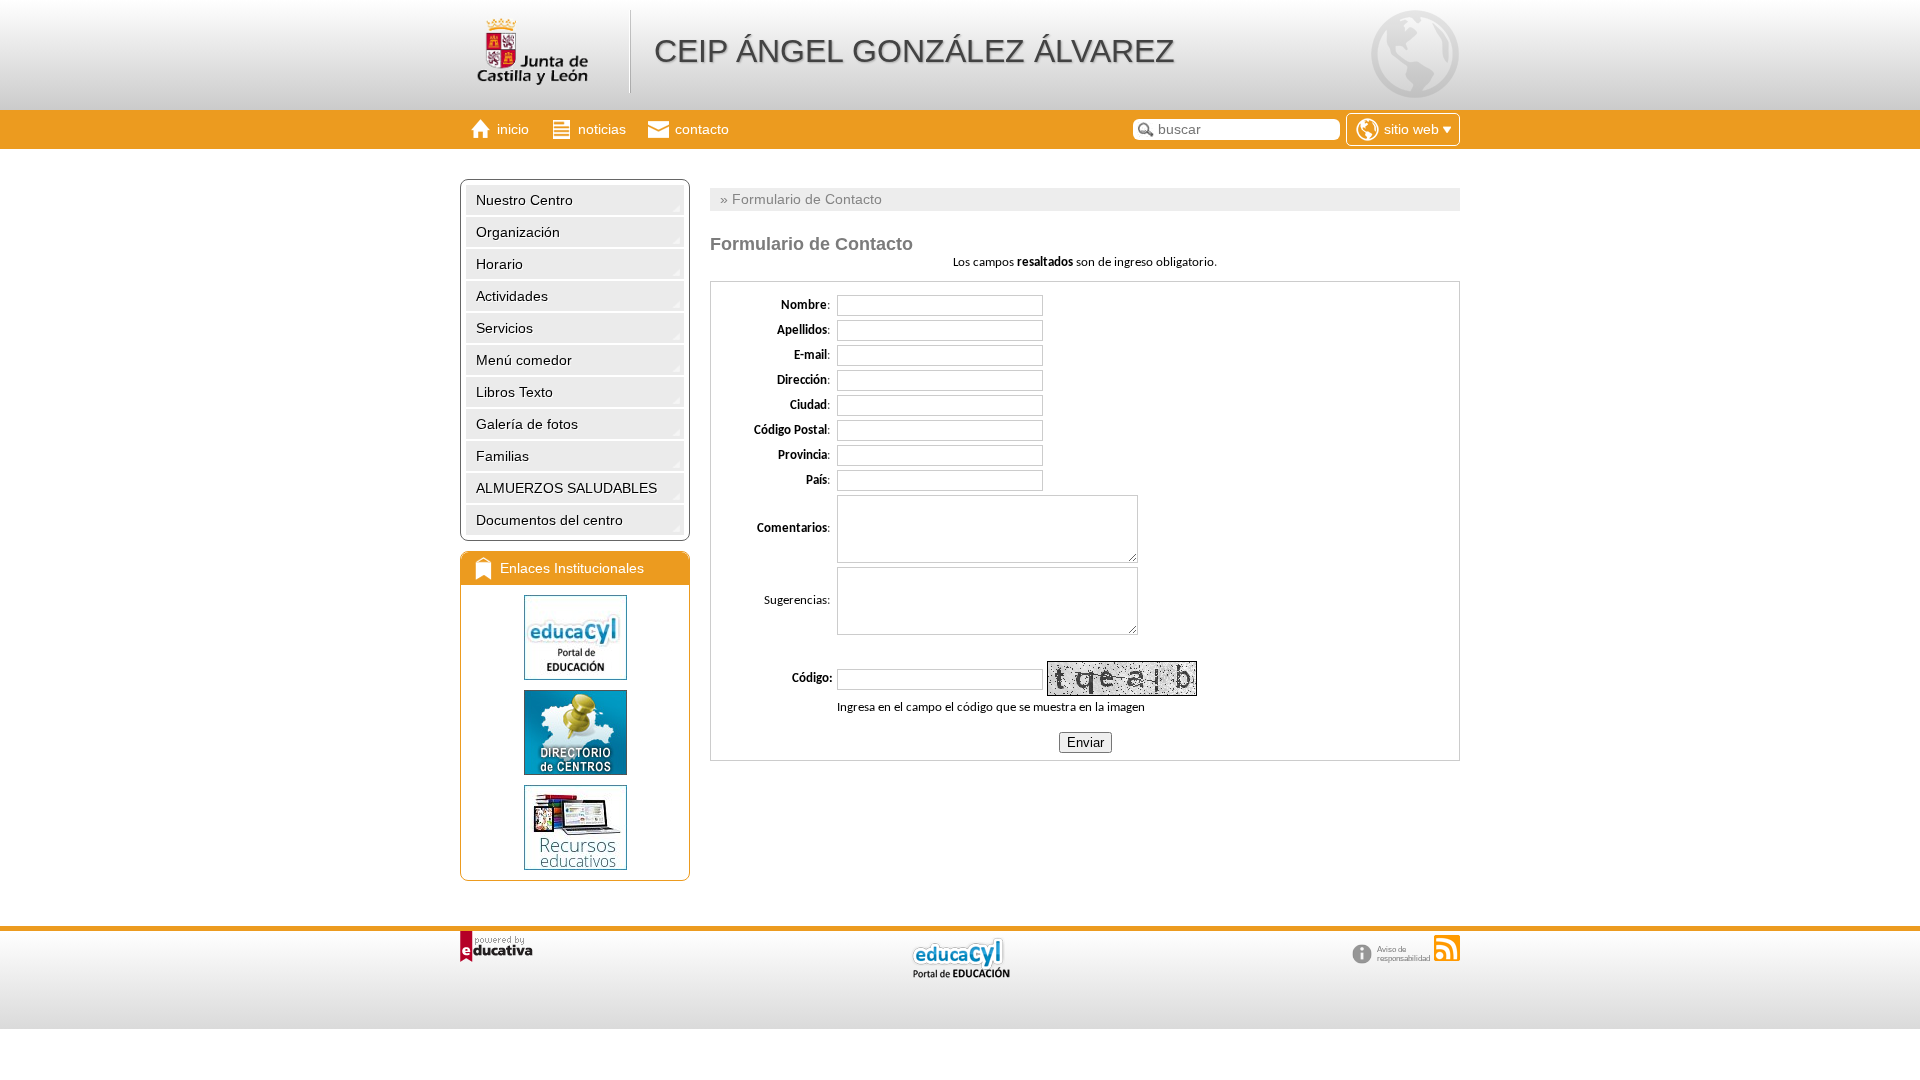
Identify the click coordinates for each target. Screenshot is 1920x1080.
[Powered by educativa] (496, 946)
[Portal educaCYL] (575, 637)
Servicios (504, 328)
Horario (499, 264)
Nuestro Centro (524, 200)
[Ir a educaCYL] (960, 973)
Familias (502, 456)
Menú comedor (524, 360)
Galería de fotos (527, 424)
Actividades (512, 296)
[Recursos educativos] (575, 827)
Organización (518, 232)
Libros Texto (514, 392)
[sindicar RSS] (1447, 948)
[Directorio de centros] (575, 732)
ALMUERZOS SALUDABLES (566, 488)
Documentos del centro (549, 520)
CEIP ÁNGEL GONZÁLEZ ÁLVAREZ (914, 51)
